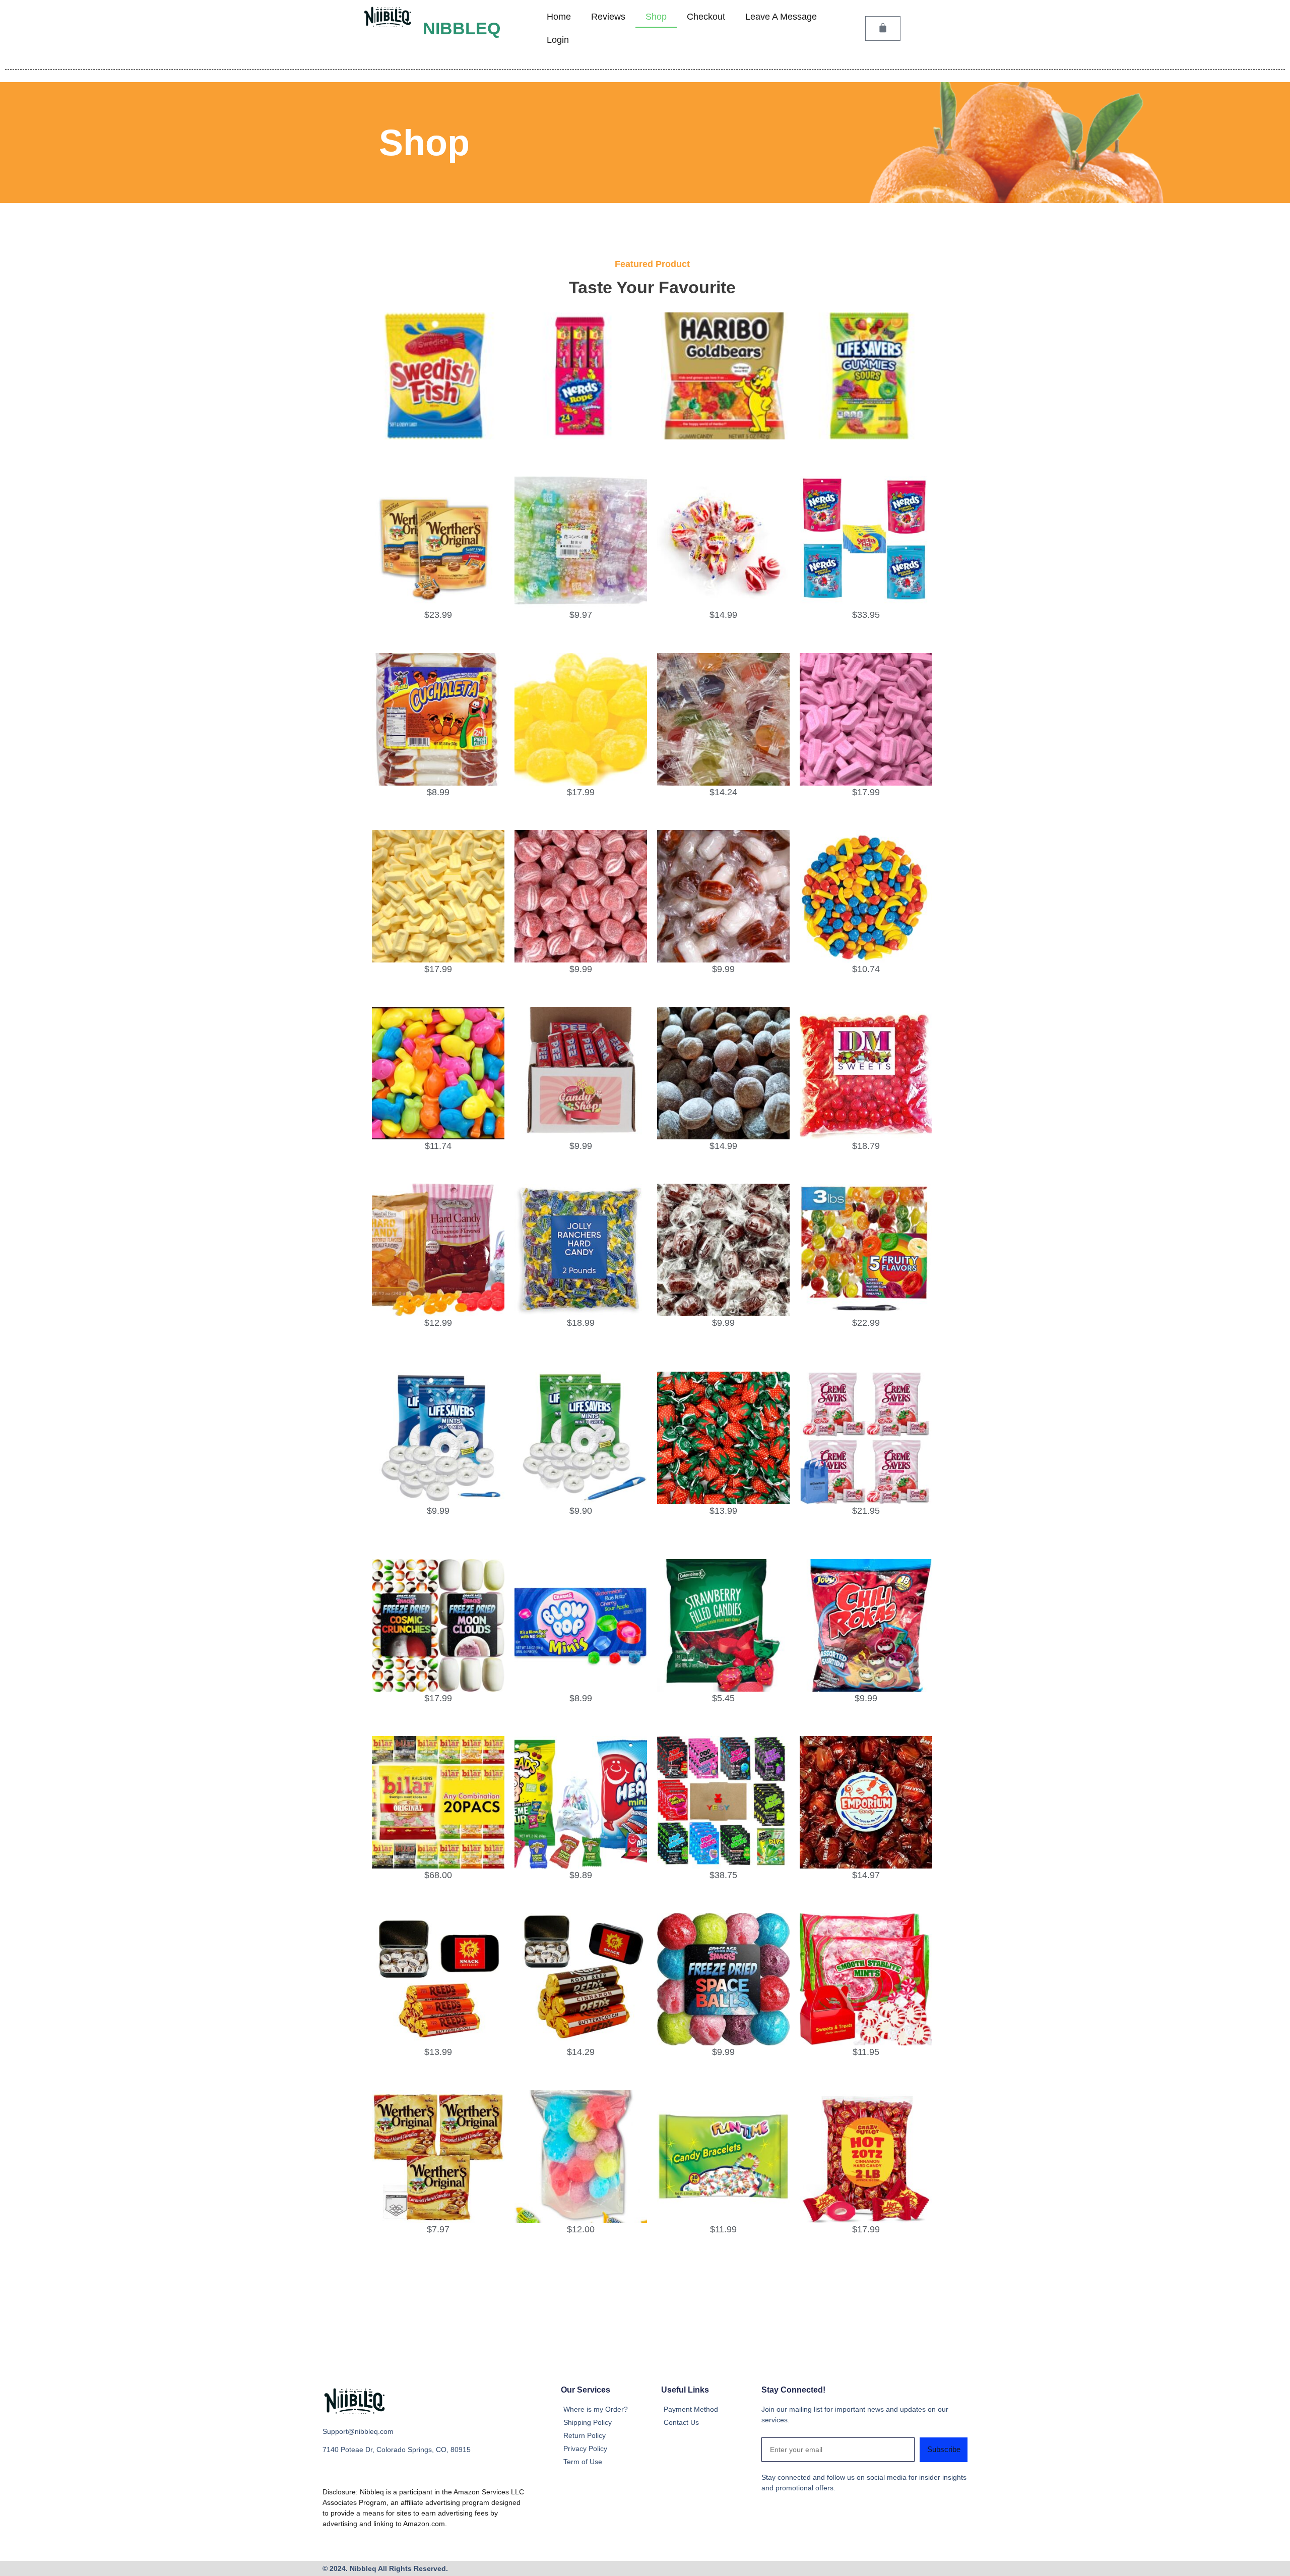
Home (559, 17)
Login (558, 40)
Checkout (706, 17)
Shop (656, 17)
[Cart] (883, 28)
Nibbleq (462, 28)
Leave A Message (781, 17)
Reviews (608, 17)
